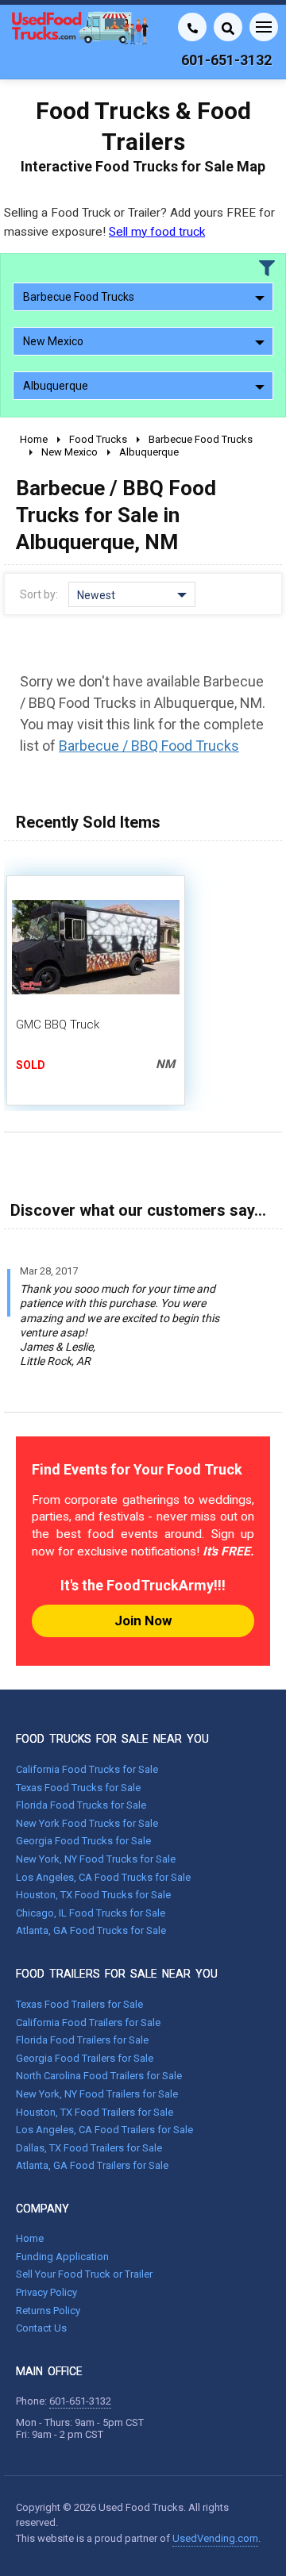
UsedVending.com (215, 2538)
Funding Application (62, 2257)
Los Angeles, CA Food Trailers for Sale (104, 2130)
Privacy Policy (46, 2292)
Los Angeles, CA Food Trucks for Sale (103, 1877)
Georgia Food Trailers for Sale (85, 2058)
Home (30, 2238)
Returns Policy (48, 2311)
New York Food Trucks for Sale (87, 1823)
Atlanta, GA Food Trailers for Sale (92, 2165)
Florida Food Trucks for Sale (81, 1805)
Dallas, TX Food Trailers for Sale (89, 2148)
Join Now (143, 1621)
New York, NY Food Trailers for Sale (97, 2094)
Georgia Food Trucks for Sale (83, 1841)
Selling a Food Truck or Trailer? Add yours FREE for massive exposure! (139, 222)
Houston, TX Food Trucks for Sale (93, 1895)
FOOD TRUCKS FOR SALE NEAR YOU (112, 1739)
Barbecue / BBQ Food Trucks (149, 746)
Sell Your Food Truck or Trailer (84, 2274)
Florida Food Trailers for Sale (82, 2040)
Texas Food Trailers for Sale (79, 2004)
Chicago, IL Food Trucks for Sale (91, 1913)
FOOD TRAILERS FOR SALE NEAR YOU (117, 1974)
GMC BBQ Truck (58, 1025)
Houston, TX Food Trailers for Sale (95, 2112)
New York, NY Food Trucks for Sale (96, 1859)
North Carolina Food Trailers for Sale (99, 2076)
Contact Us (41, 2328)
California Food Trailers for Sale (88, 2022)
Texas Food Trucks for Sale (78, 1788)
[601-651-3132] (192, 27)
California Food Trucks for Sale (87, 1769)
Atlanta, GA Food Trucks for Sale (91, 1930)
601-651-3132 (80, 2401)
